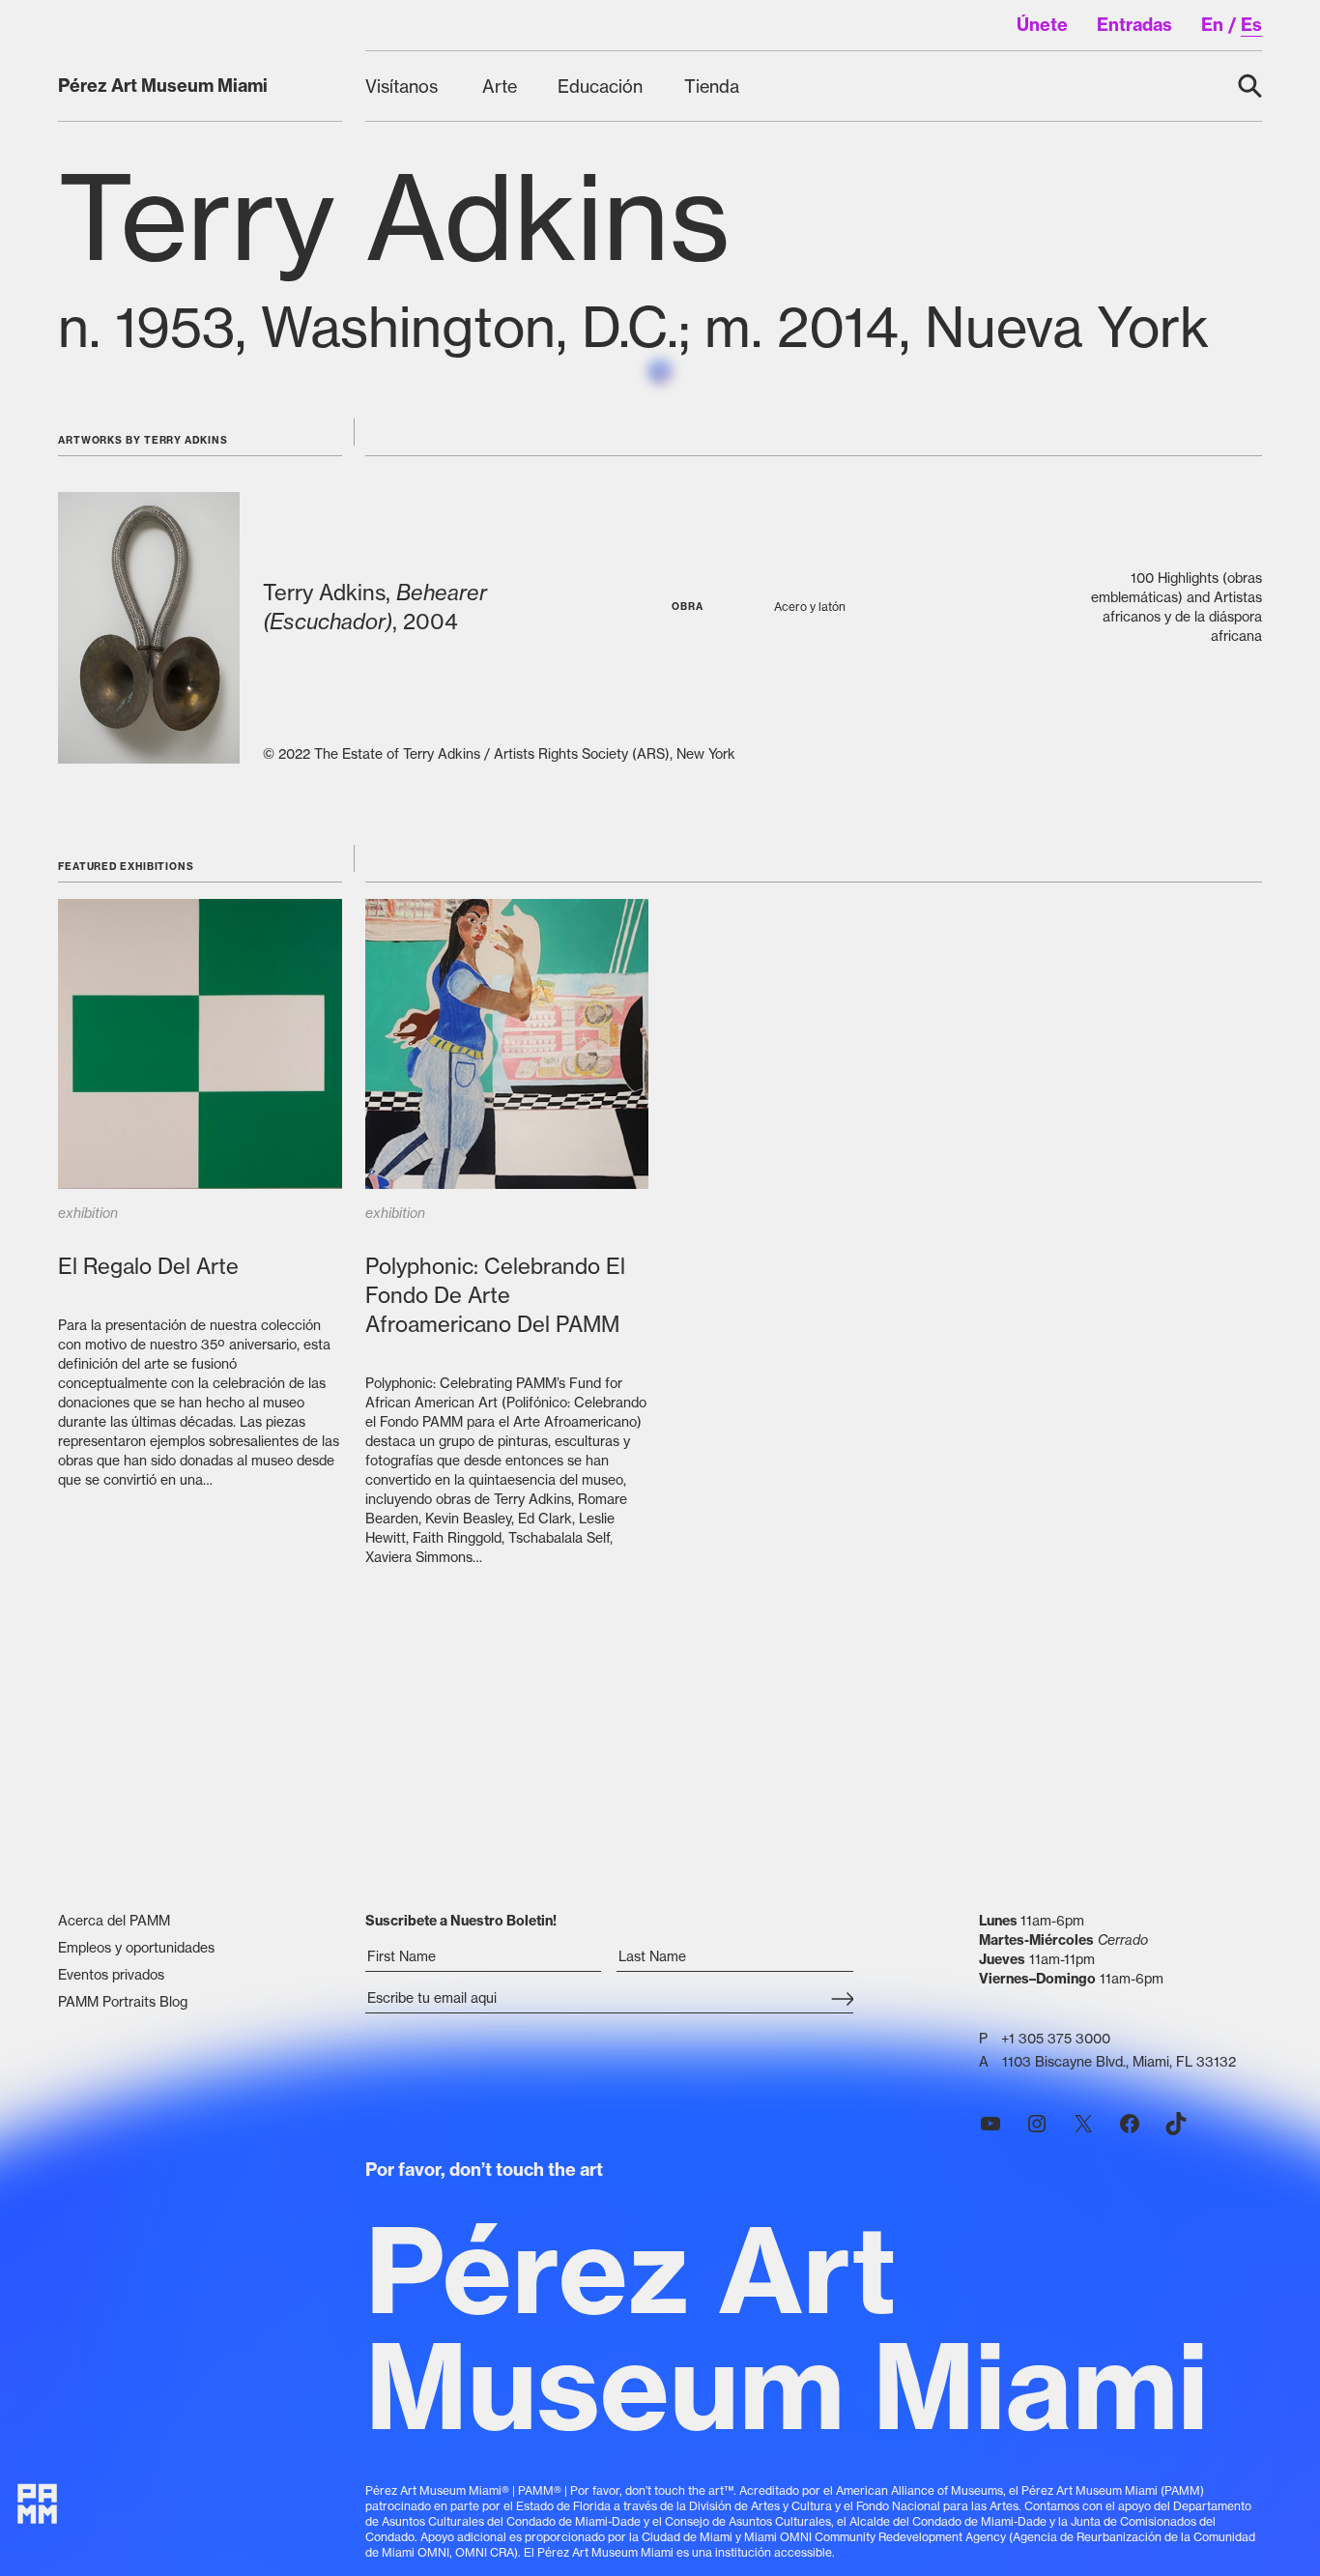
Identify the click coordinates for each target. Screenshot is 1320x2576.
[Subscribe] (842, 2000)
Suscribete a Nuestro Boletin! (461, 1921)
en (1212, 25)
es (1251, 25)
